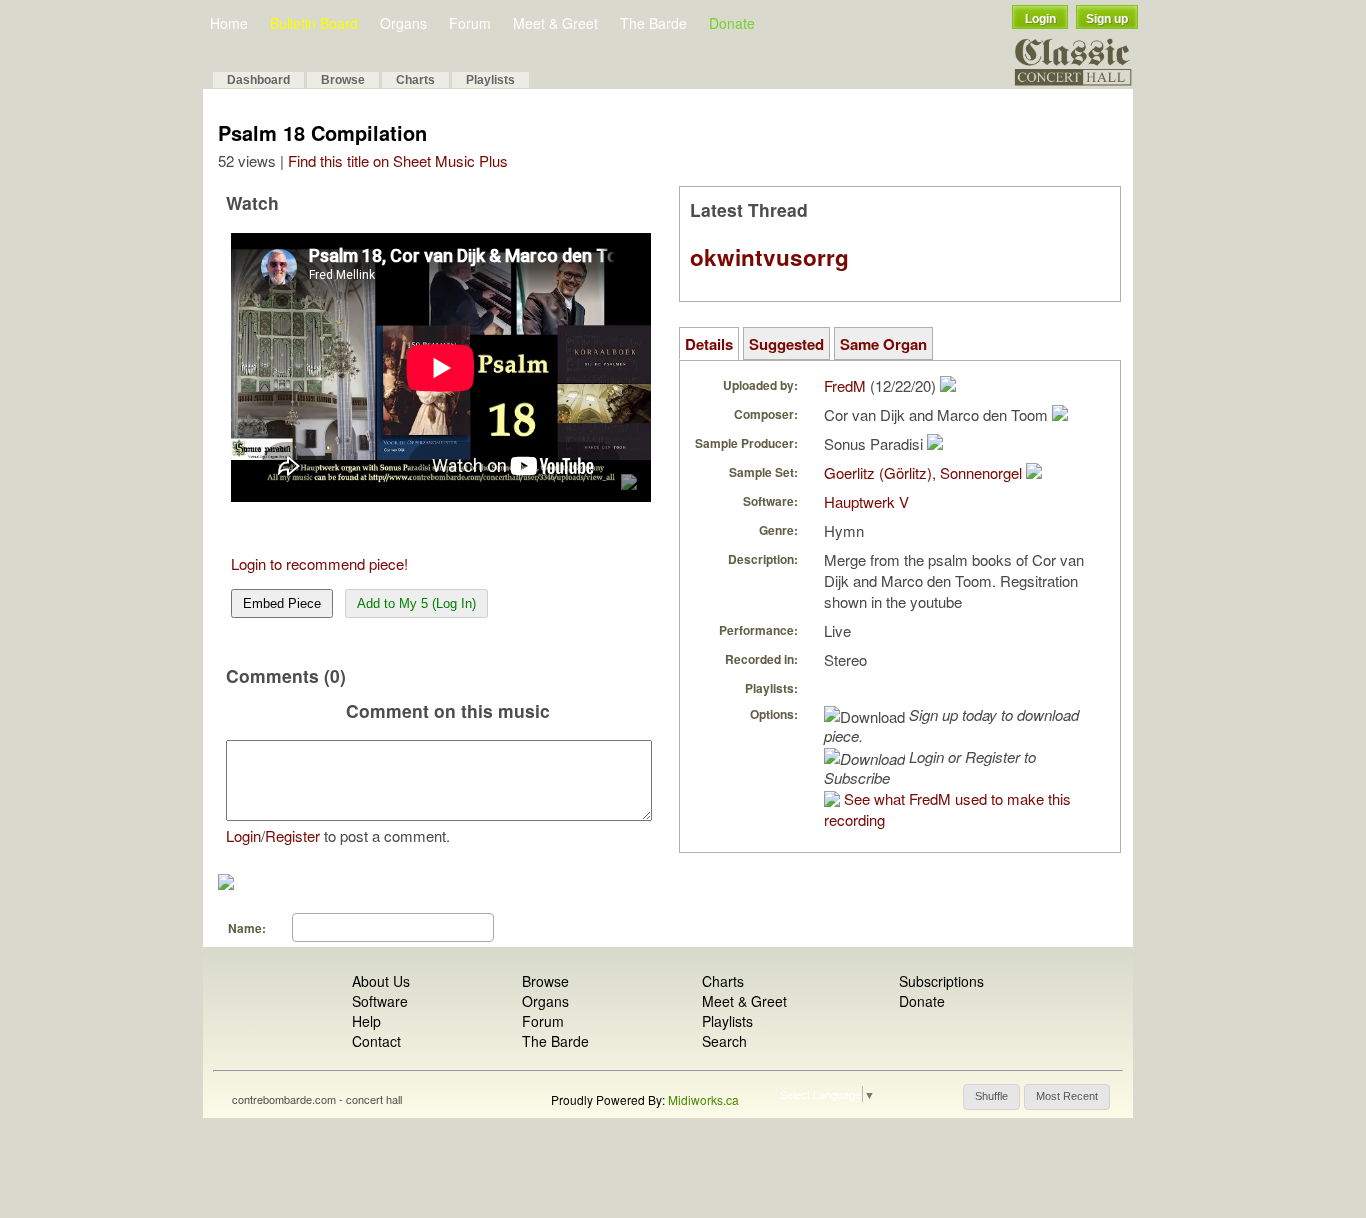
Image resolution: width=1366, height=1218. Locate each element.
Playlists (490, 80)
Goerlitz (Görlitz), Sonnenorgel (923, 472)
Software (380, 1001)
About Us (381, 981)
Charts (415, 80)
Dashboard (258, 80)
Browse (343, 80)
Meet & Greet (555, 23)
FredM (845, 385)
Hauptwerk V (866, 501)
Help (366, 1021)
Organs (403, 23)
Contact (376, 1041)
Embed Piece (282, 603)
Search (724, 1041)
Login (1040, 19)
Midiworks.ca (703, 1099)
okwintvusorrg (769, 257)
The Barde (653, 23)
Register (292, 835)
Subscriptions (941, 981)
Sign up (1107, 19)
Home (229, 23)
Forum (470, 23)
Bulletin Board (314, 23)
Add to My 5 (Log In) (416, 603)
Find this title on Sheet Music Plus (398, 160)
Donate (732, 23)
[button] (991, 1097)
